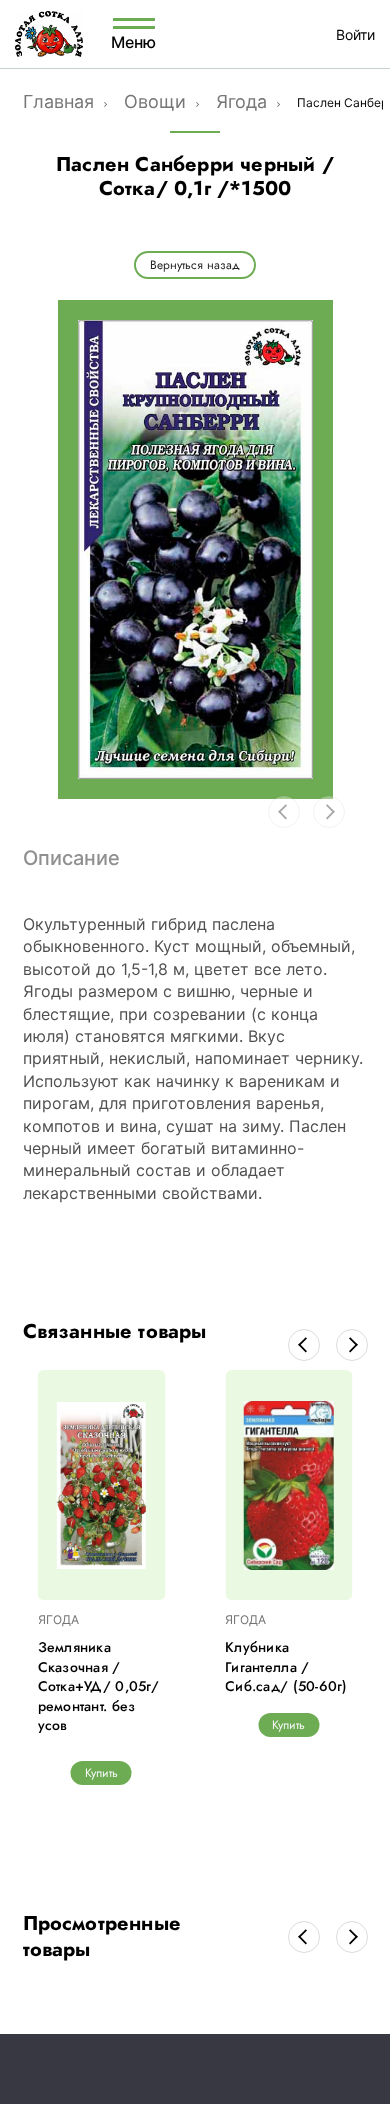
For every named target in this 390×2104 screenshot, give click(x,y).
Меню (134, 41)
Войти (355, 34)
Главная (58, 101)
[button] (304, 1345)
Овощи (155, 101)
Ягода (241, 101)
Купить (101, 1773)
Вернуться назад (195, 265)
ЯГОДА (58, 1619)
